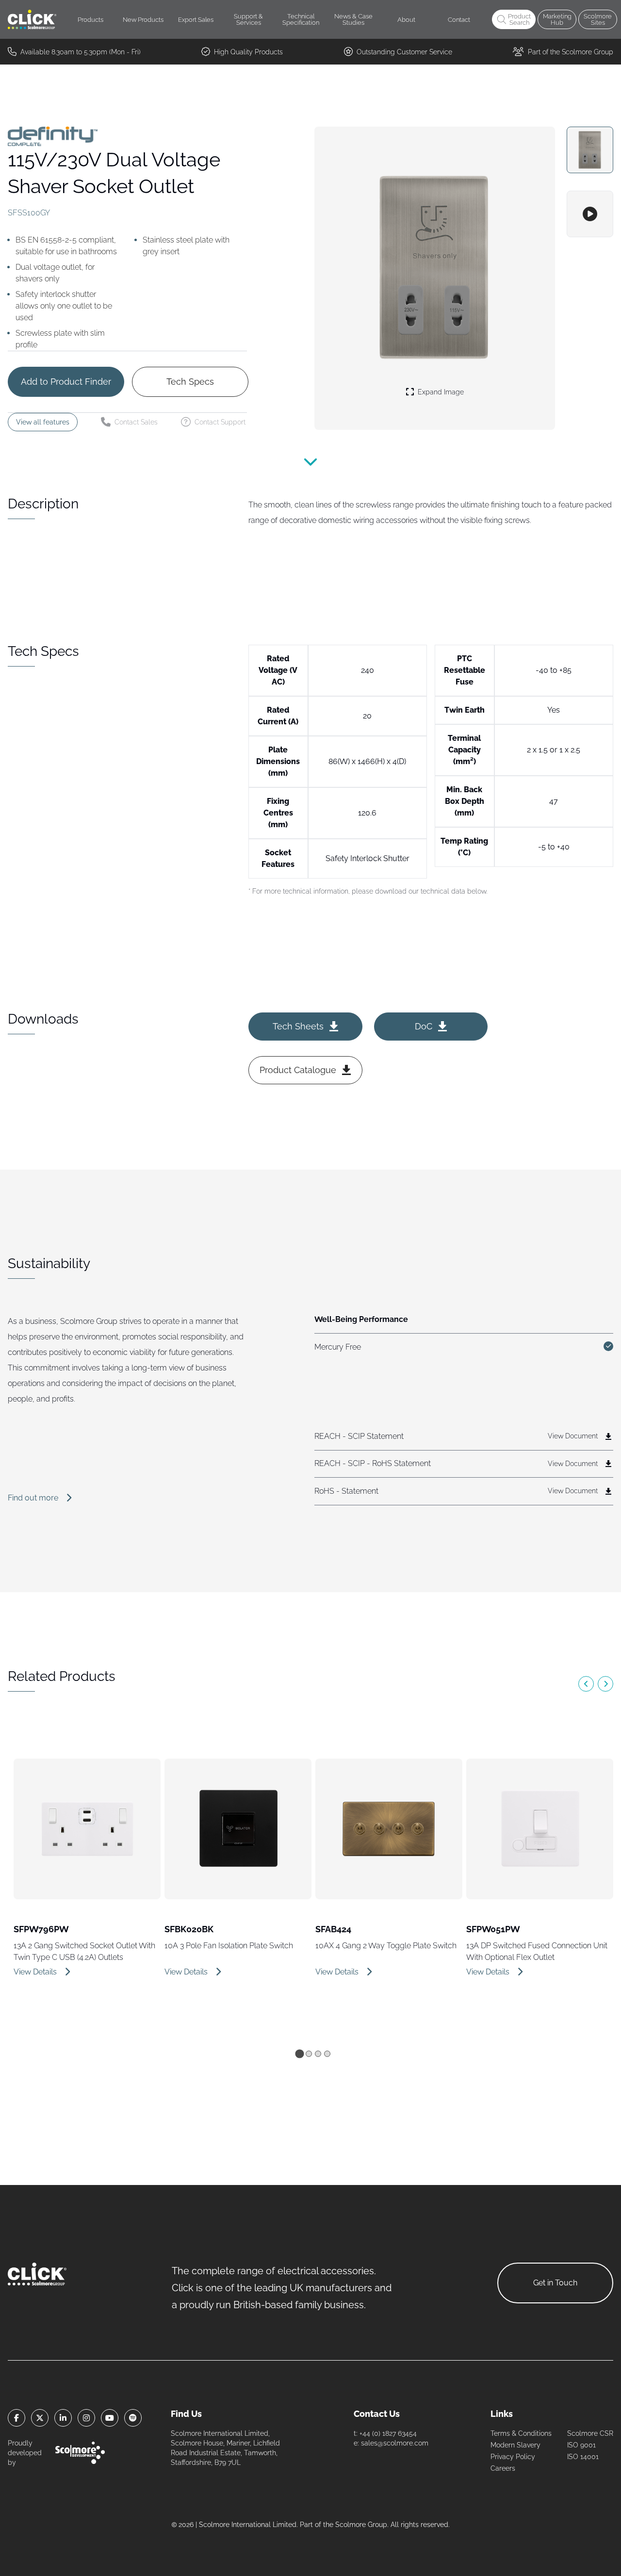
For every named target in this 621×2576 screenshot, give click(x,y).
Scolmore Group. (362, 2525)
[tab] (299, 2054)
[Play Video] (590, 214)
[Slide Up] (310, 468)
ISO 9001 (581, 2445)
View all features (43, 422)
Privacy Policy (513, 2457)
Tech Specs (190, 382)
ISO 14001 (583, 2457)
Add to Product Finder (66, 382)
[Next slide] (605, 1684)
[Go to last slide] (586, 1684)
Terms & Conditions (521, 2433)
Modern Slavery (515, 2445)
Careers (503, 2468)
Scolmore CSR (590, 2433)
